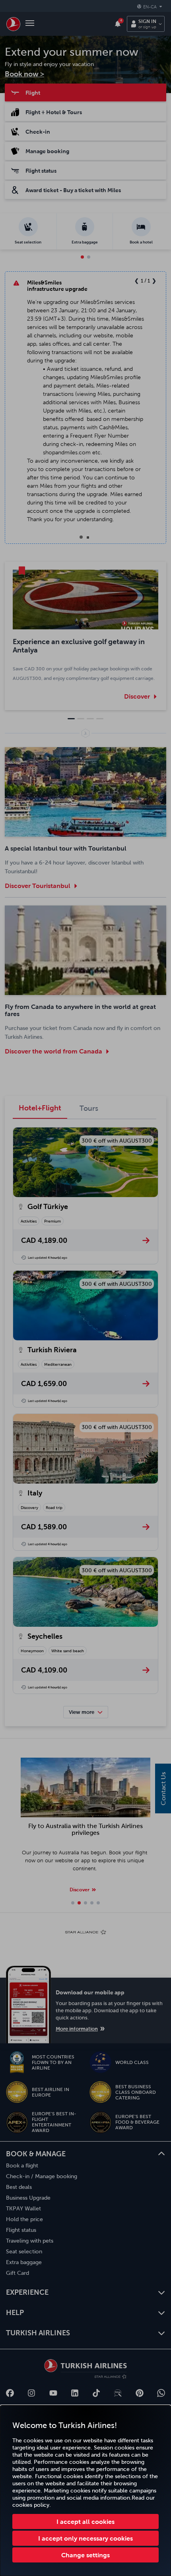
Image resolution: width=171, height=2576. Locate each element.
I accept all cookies (85, 2521)
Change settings (85, 2555)
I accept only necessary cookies (85, 2538)
